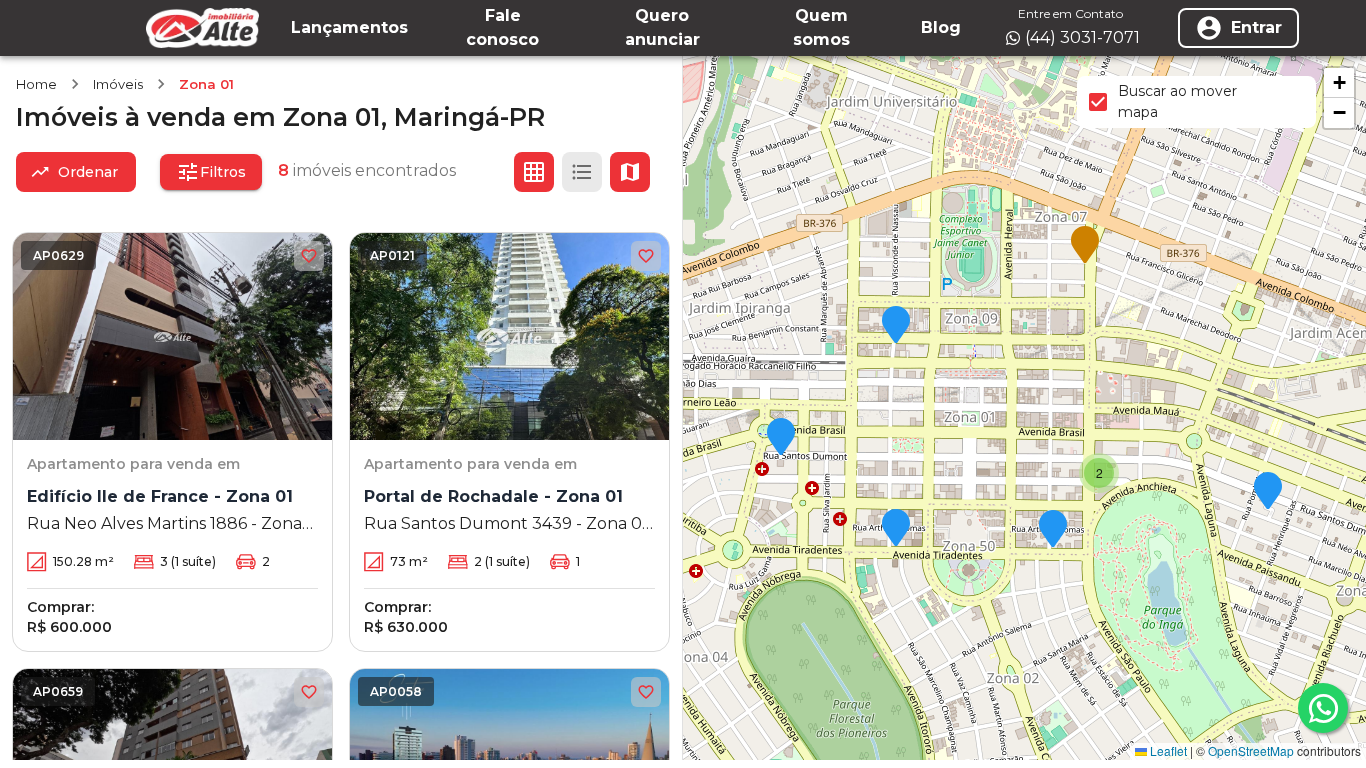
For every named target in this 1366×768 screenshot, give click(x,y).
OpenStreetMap (1251, 750)
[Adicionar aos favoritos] (309, 256)
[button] (896, 326)
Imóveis (118, 84)
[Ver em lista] (582, 172)
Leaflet (1167, 750)
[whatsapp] (1323, 708)
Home (36, 84)
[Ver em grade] (534, 172)
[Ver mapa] (630, 172)
